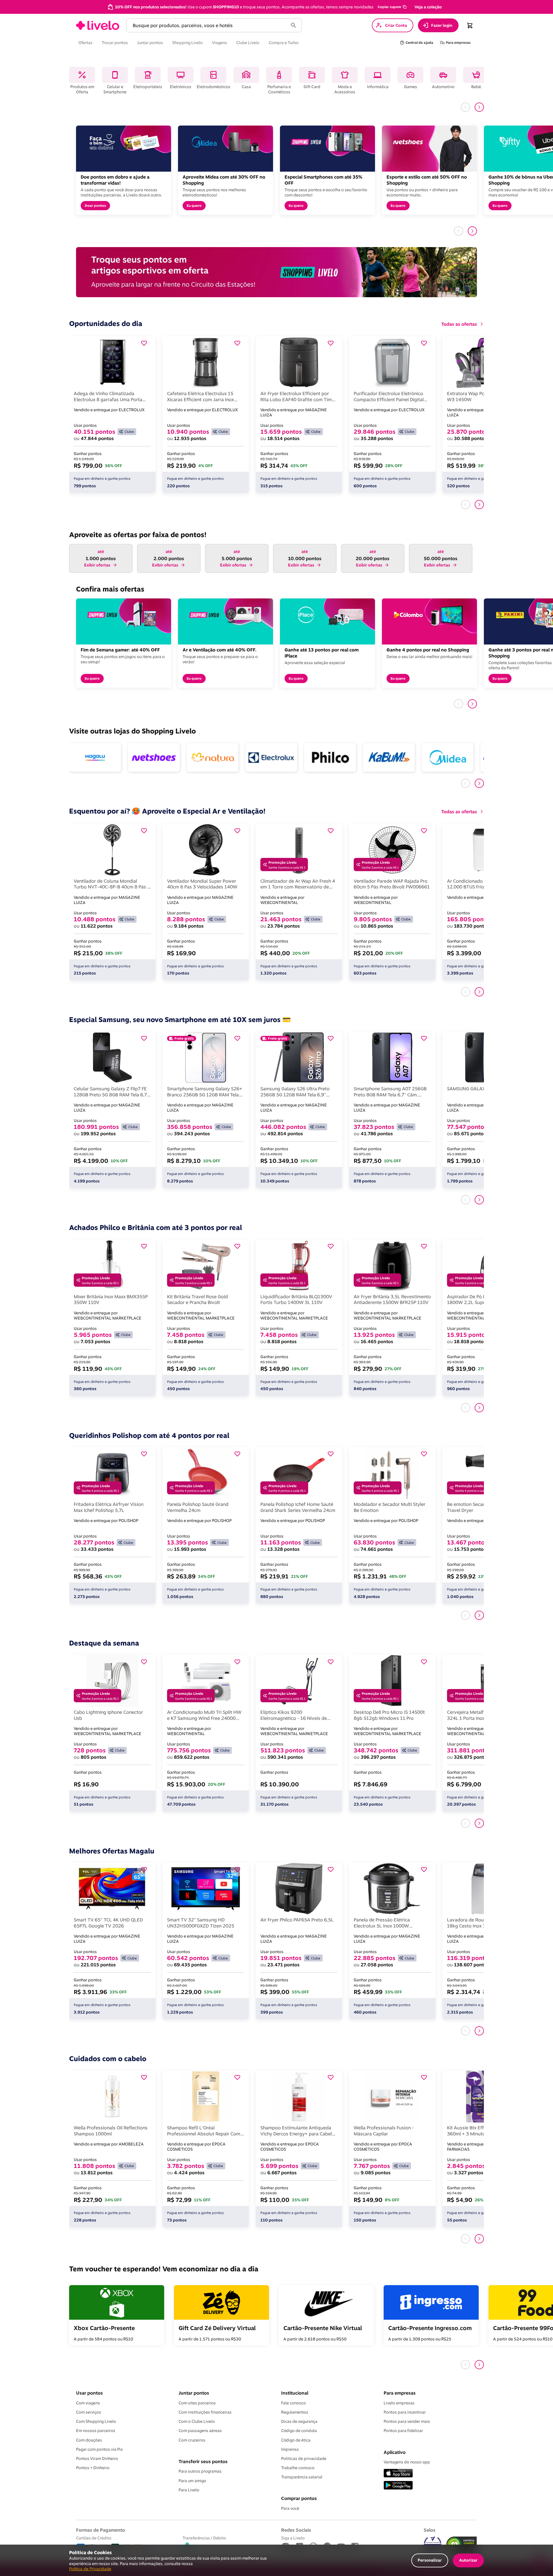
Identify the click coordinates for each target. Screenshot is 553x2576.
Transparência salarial (302, 2477)
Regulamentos (295, 2412)
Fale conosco (293, 2403)
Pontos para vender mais (407, 2421)
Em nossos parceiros (96, 2431)
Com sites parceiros (197, 2403)
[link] (98, 25)
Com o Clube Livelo (197, 2421)
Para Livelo (189, 2490)
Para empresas (400, 2393)
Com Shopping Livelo (96, 2421)
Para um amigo (192, 2481)
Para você (290, 2508)
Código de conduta (299, 2431)
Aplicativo (395, 2452)
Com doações (89, 2440)
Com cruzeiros (192, 2440)
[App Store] (398, 2474)
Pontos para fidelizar (403, 2431)
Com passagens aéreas (200, 2431)
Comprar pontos (299, 2498)
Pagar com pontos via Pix (99, 2449)
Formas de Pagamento (101, 2530)
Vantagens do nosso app (407, 2462)
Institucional (295, 2393)
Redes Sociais (296, 2530)
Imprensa (290, 2449)
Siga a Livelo (293, 2538)
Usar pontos (89, 2393)
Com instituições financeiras (205, 2412)
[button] (392, 7)
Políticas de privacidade (304, 2459)
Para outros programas (200, 2471)
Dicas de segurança (299, 2421)
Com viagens (88, 2403)
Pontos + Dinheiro (93, 2468)
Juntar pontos (194, 2393)
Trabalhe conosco (298, 2468)
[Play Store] (398, 2486)
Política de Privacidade (90, 2569)
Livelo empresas (399, 2403)
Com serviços (89, 2412)
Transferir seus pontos (203, 2461)
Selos (430, 2530)
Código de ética (296, 2440)
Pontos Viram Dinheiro (97, 2459)
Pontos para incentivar (405, 2412)
